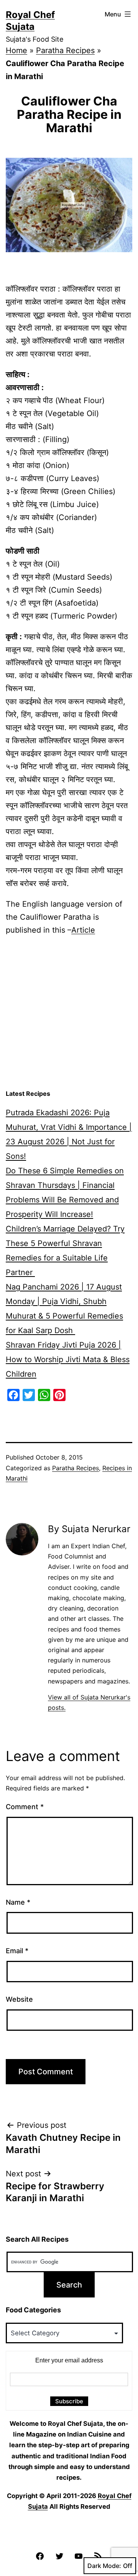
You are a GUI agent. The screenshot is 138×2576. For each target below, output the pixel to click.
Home (16, 50)
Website (19, 1999)
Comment (25, 1807)
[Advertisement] (69, 1013)
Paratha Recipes (65, 50)
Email (17, 1951)
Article (83, 930)
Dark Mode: (104, 2566)
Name (18, 1902)
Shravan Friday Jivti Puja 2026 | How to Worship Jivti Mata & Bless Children (68, 1359)
